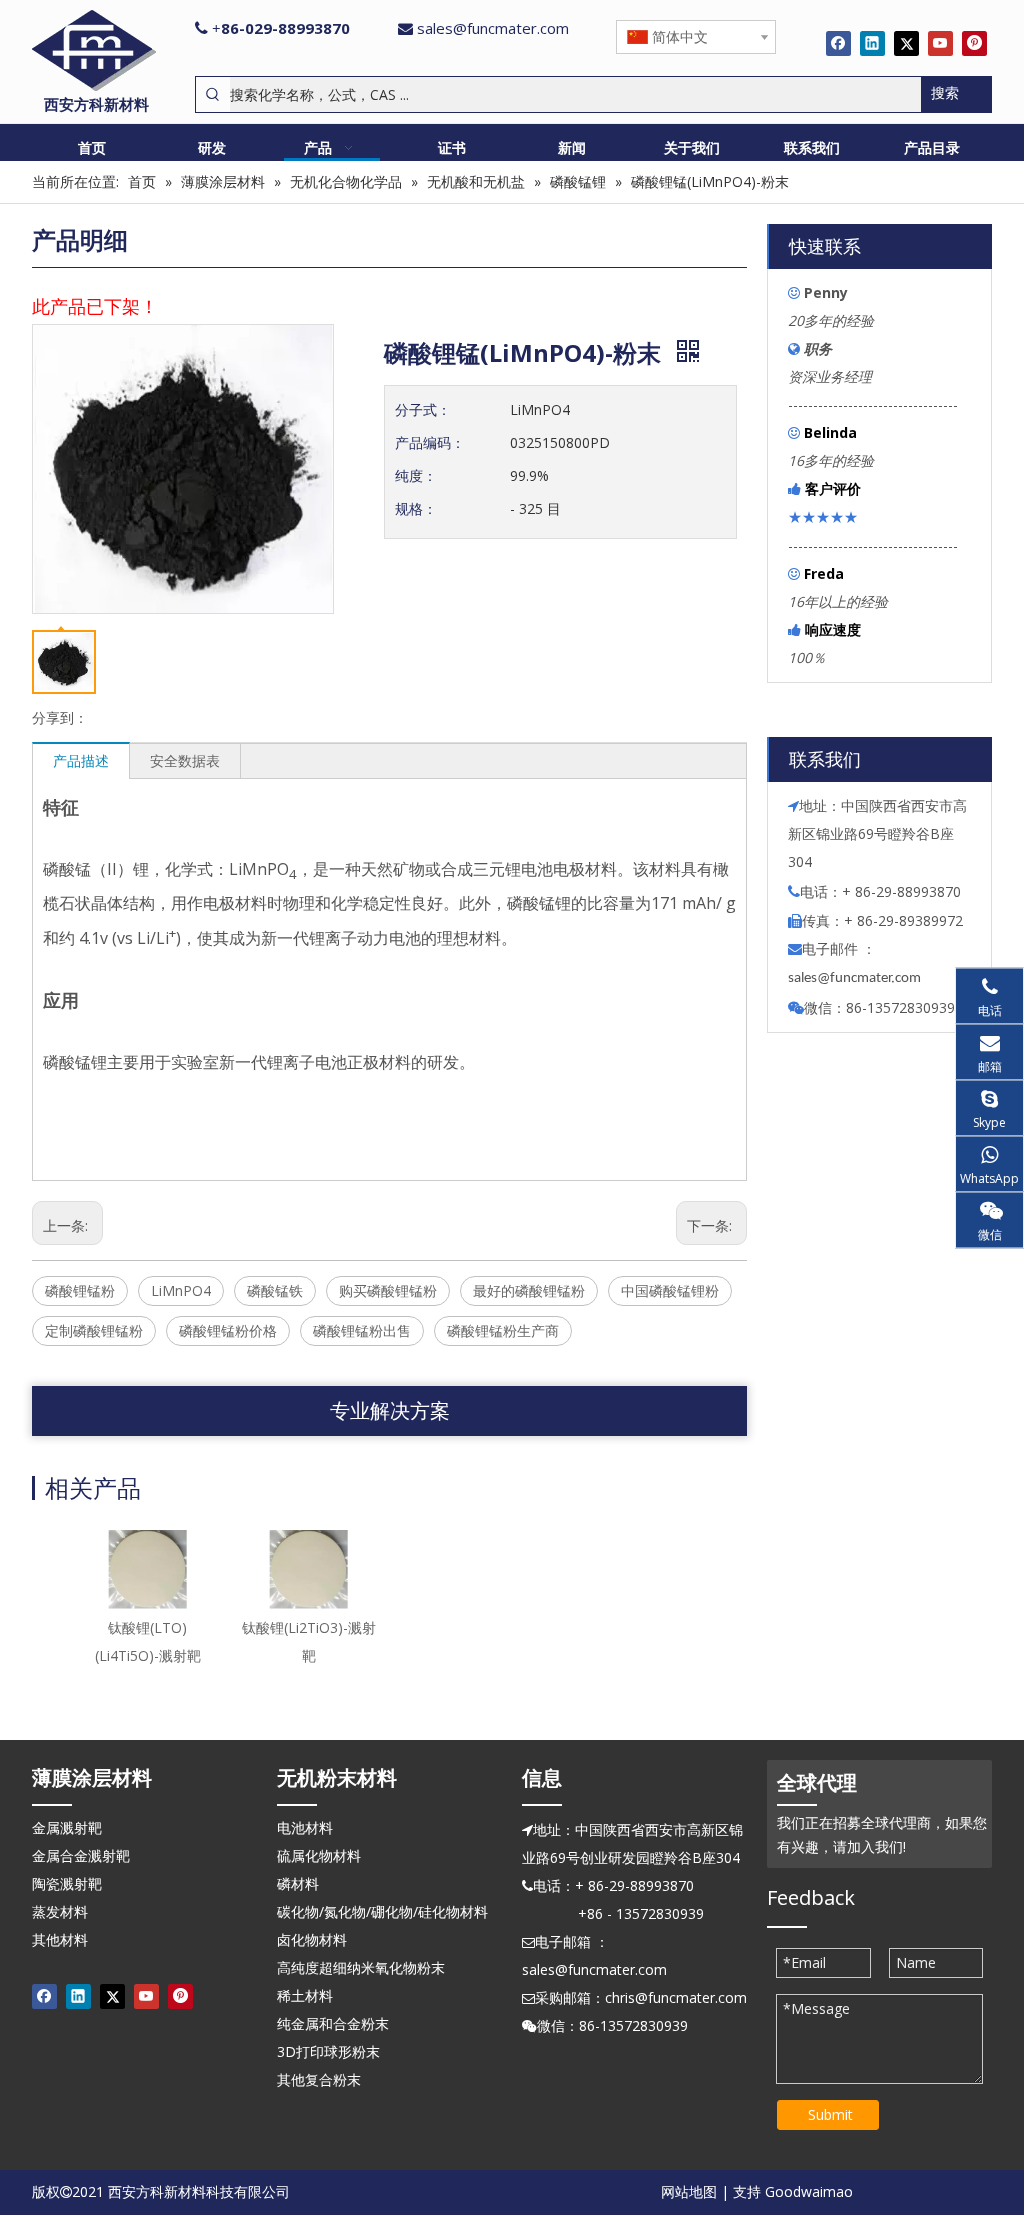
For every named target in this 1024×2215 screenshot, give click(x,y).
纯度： (416, 475)
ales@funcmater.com (857, 978)
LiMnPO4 (181, 1290)
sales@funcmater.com (493, 28)
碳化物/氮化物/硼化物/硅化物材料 (382, 1911)
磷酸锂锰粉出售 (362, 1330)
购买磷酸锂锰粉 (388, 1290)
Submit (830, 2114)
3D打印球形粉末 (328, 2051)
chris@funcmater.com (676, 1997)
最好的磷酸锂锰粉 (529, 1290)
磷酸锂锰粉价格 (228, 1330)
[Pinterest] (974, 43)
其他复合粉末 (319, 2079)
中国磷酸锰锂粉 (670, 1290)
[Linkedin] (872, 43)
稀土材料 (305, 1995)
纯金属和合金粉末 (333, 2023)
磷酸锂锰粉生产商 (503, 1330)
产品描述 (81, 760)
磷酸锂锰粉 (80, 1290)
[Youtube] (940, 43)
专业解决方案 (390, 1410)
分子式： (423, 409)
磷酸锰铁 (275, 1290)
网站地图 (689, 2191)
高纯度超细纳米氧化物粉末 (361, 1967)
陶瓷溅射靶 (67, 1883)
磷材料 (298, 1883)
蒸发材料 (60, 1911)
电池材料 (305, 1827)
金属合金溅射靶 (81, 1855)
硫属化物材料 (319, 1855)
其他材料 (60, 1939)
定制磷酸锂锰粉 (94, 1330)
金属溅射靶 (67, 1827)
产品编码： (430, 442)
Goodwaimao (809, 2191)
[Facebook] (838, 43)
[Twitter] (906, 43)
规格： (416, 508)
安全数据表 (185, 760)
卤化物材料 (312, 1939)
